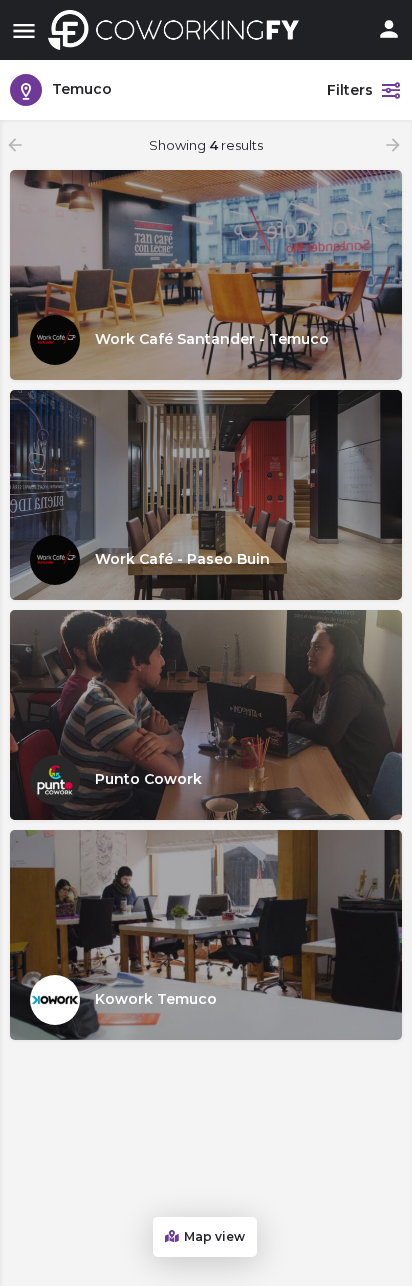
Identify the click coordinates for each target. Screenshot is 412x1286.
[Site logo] (178, 30)
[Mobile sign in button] (389, 29)
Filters (350, 90)
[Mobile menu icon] (24, 30)
